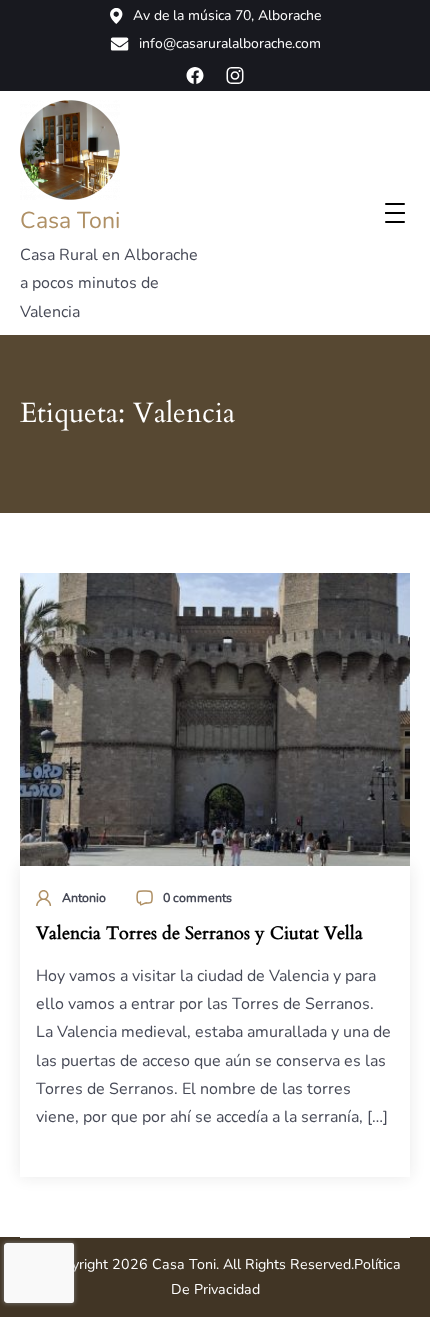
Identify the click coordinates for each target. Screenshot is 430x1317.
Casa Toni (70, 220)
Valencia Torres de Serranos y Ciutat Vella (199, 933)
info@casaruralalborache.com (230, 44)
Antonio (84, 897)
